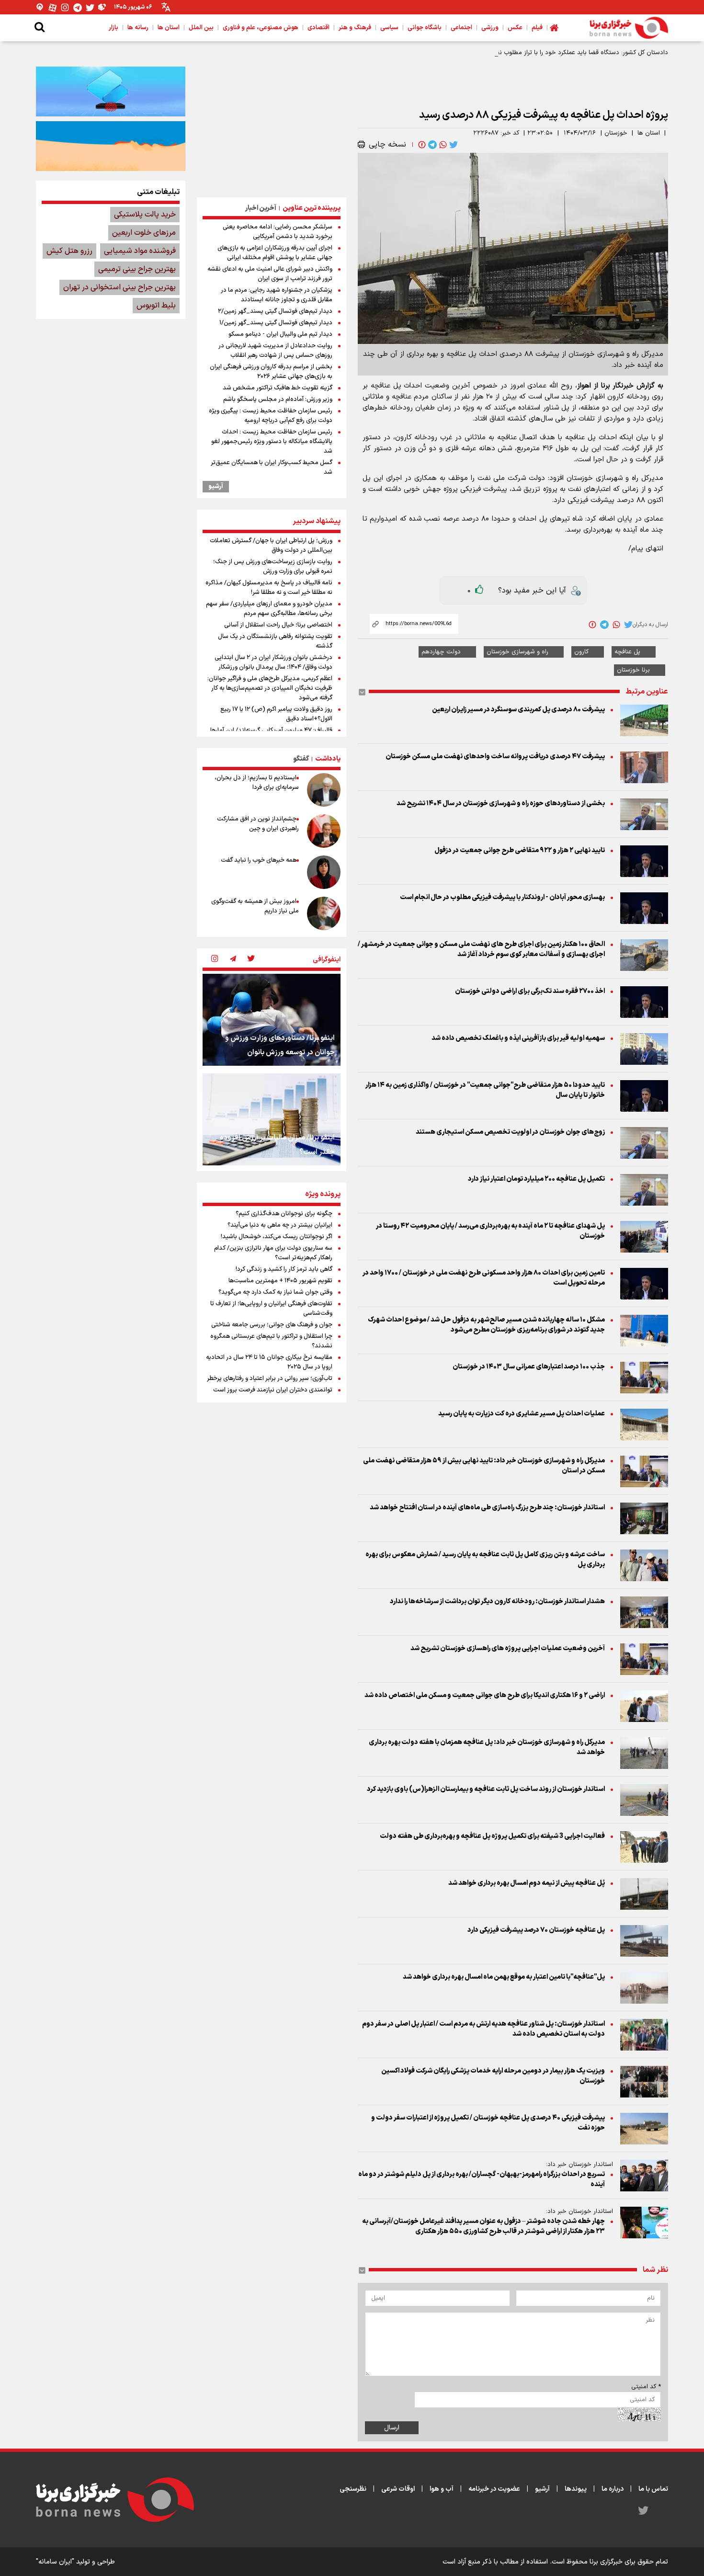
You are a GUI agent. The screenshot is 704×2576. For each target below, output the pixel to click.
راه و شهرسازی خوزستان (517, 652)
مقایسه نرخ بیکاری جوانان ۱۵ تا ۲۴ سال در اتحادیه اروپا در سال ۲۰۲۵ (269, 1362)
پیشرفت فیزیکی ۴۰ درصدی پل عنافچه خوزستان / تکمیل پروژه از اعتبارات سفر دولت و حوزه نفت (488, 2123)
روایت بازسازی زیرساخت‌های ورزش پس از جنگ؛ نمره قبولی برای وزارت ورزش (273, 567)
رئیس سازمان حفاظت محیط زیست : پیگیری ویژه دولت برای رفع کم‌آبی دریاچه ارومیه (271, 416)
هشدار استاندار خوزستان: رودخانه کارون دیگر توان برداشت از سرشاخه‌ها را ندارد (497, 1601)
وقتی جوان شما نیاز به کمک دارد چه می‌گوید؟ (275, 1292)
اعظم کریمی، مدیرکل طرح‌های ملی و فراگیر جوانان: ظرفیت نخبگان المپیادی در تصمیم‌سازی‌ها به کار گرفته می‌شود (270, 688)
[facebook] (421, 145)
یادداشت (328, 759)
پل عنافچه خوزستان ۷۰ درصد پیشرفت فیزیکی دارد (536, 1930)
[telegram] (431, 145)
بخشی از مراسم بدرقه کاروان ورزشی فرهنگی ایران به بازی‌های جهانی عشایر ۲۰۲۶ (271, 372)
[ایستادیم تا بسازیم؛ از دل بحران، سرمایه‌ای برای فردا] (324, 790)
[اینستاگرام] (65, 7)
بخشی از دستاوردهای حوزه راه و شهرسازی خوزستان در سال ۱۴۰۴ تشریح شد (501, 804)
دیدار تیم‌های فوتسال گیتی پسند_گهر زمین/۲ (275, 311)
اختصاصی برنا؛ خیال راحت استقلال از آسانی (278, 625)
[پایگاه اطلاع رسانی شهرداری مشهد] (111, 146)
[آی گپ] (40, 7)
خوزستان (616, 133)
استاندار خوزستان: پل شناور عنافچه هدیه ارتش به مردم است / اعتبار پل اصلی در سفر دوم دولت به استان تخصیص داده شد (483, 2029)
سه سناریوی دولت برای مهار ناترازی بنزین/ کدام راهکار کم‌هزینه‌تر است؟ (273, 1253)
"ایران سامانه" (55, 2562)
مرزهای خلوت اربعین (144, 233)
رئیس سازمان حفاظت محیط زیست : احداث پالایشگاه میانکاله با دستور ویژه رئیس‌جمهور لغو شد (272, 442)
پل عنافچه (627, 652)
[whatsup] (442, 145)
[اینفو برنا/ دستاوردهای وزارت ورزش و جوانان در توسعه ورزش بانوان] (272, 1020)
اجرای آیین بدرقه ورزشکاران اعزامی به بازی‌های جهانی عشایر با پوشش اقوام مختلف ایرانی (275, 253)
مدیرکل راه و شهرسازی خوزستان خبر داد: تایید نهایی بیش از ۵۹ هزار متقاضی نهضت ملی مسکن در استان (484, 1466)
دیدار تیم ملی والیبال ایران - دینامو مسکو (280, 334)
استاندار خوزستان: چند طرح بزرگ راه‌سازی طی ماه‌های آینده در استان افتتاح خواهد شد (487, 1508)
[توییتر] (90, 7)
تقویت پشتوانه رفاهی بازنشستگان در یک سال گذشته (275, 641)
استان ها (649, 133)
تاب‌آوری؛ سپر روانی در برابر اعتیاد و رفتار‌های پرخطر (270, 1379)
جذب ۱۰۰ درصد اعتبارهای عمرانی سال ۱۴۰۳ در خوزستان (529, 1367)
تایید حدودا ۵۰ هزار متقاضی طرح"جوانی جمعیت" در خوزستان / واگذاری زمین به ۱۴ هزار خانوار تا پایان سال (485, 1090)
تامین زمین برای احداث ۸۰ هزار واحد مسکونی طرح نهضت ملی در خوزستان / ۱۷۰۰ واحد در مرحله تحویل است (484, 1278)
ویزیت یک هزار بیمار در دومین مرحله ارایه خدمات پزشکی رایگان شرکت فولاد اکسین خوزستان (493, 2076)
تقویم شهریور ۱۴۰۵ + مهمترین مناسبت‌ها (280, 1281)
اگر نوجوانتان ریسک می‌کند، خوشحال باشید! (277, 1237)
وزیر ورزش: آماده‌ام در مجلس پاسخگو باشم (278, 399)
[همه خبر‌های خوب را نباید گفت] (324, 872)
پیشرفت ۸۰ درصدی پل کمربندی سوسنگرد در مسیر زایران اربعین (518, 710)
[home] (554, 28)
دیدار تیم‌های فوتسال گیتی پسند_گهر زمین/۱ (276, 323)
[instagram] (215, 959)
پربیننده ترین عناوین (312, 208)
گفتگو (301, 759)
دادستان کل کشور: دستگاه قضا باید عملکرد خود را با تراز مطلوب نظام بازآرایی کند (564, 53)
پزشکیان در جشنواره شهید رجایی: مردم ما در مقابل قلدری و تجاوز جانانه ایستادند (277, 295)
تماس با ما (653, 2489)
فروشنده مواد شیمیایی (140, 251)
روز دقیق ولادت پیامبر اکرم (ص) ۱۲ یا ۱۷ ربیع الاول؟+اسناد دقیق (276, 714)
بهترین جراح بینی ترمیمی (137, 269)
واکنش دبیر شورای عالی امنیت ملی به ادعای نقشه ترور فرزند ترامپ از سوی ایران (270, 274)
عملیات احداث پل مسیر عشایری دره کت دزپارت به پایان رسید (522, 1414)
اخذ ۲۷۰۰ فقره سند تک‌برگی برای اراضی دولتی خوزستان (530, 991)
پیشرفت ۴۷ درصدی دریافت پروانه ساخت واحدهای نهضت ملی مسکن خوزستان (495, 757)
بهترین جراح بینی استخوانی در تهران (119, 287)
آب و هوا (442, 2489)
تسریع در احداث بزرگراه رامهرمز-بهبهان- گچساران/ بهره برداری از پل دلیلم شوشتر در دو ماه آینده (482, 2179)
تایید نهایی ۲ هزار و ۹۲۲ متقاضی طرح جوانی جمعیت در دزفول (520, 850)
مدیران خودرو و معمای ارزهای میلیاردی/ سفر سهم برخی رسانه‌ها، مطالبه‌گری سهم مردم (269, 609)
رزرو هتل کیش (69, 251)
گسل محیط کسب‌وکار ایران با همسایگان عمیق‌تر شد (272, 467)
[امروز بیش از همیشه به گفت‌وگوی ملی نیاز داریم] (324, 913)
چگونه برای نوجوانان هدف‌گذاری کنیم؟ (284, 1214)
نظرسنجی (353, 2489)
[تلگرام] (78, 7)
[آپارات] (53, 7)
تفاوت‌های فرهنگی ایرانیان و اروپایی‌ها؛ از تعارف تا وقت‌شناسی (271, 1309)
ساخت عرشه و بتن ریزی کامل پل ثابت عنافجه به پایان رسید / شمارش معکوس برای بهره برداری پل (485, 1560)
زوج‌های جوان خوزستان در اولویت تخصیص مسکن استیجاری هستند (510, 1132)
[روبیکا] (102, 7)
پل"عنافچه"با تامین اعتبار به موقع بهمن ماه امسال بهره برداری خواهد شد (504, 1977)
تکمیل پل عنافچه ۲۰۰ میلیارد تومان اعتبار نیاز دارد (536, 1179)
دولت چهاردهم (441, 652)
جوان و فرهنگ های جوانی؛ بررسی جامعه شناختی (272, 1325)
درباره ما (613, 2489)
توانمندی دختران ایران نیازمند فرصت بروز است (273, 1390)
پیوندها (576, 2489)
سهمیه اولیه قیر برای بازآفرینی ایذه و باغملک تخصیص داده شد (518, 1038)
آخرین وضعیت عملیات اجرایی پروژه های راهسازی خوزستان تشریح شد (508, 1648)
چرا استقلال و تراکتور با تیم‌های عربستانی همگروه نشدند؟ (271, 1341)
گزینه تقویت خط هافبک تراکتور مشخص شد (278, 388)
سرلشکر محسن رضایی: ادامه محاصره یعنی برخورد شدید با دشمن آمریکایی (278, 232)
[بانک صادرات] (111, 91)
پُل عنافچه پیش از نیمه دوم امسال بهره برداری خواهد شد (527, 1883)
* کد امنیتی (646, 2387)
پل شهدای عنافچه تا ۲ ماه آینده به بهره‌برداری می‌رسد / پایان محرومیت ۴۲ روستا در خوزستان (490, 1231)
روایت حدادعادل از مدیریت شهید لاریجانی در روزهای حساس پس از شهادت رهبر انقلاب (275, 351)
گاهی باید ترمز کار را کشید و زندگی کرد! (284, 1269)
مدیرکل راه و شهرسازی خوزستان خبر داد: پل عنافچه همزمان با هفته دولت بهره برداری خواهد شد (487, 1747)
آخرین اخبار (261, 208)
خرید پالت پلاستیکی (145, 215)
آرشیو (216, 487)
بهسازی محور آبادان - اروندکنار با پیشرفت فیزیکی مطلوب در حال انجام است (502, 897)
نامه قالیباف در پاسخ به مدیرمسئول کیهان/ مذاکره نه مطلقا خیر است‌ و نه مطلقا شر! (269, 588)
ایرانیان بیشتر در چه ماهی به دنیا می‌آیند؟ (280, 1225)
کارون (581, 652)
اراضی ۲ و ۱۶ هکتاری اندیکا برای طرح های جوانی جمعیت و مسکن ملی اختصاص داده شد (485, 1695)
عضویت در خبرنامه (494, 2489)
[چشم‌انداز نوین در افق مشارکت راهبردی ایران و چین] (324, 831)
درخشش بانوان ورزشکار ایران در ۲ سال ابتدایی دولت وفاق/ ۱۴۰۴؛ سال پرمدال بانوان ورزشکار (273, 662)
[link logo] (629, 28)
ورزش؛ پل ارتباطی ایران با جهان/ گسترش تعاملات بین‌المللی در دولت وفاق (271, 546)
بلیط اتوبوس (156, 306)
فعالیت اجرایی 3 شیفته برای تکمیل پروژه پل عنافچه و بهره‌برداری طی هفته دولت (492, 1836)
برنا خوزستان (633, 670)
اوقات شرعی (398, 2489)
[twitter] (453, 145)
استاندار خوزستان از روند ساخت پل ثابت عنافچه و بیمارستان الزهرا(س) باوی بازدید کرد (486, 1789)
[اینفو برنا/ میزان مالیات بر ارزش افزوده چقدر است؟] (272, 1119)
